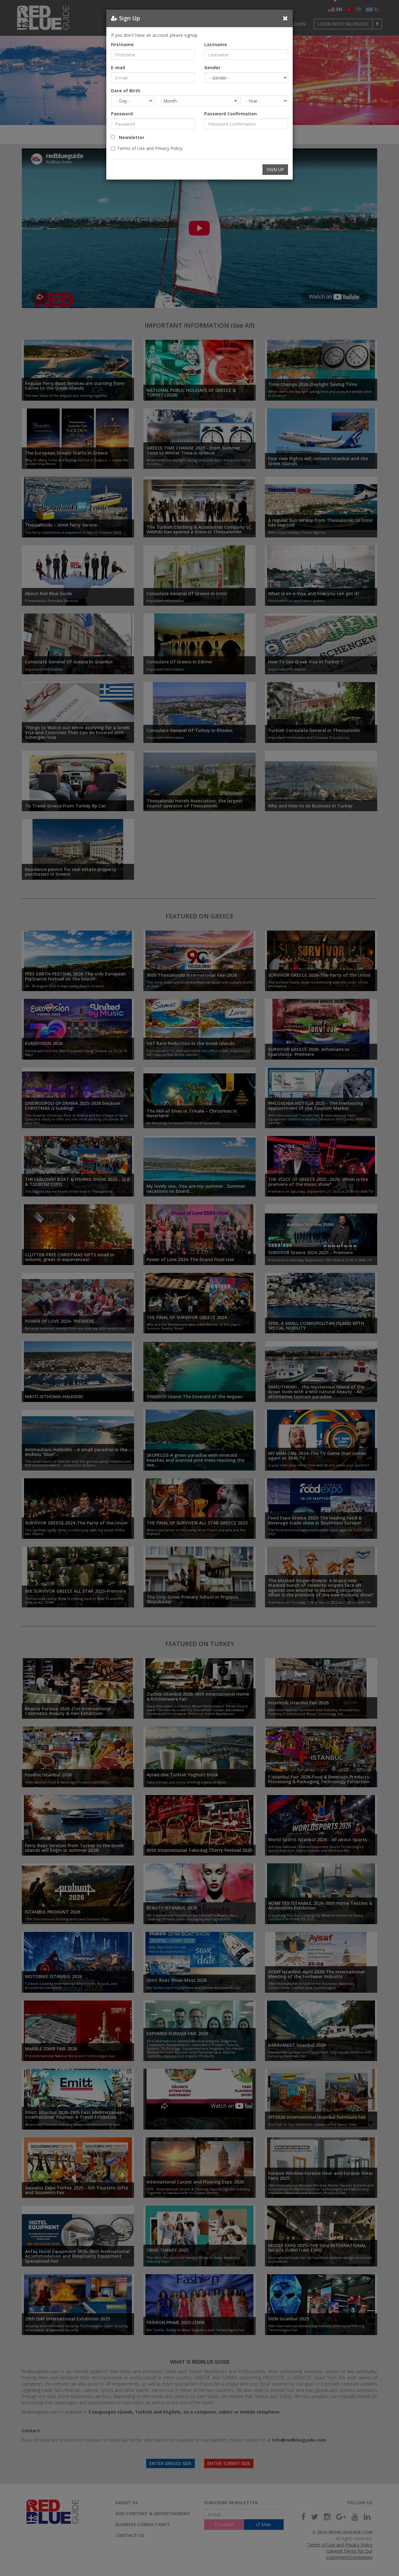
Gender (212, 67)
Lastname (216, 44)
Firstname (122, 44)
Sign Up (275, 169)
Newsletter (130, 137)
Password (122, 114)
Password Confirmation (231, 114)
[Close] (285, 18)
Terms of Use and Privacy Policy (150, 148)
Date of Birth (126, 91)
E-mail (118, 67)
